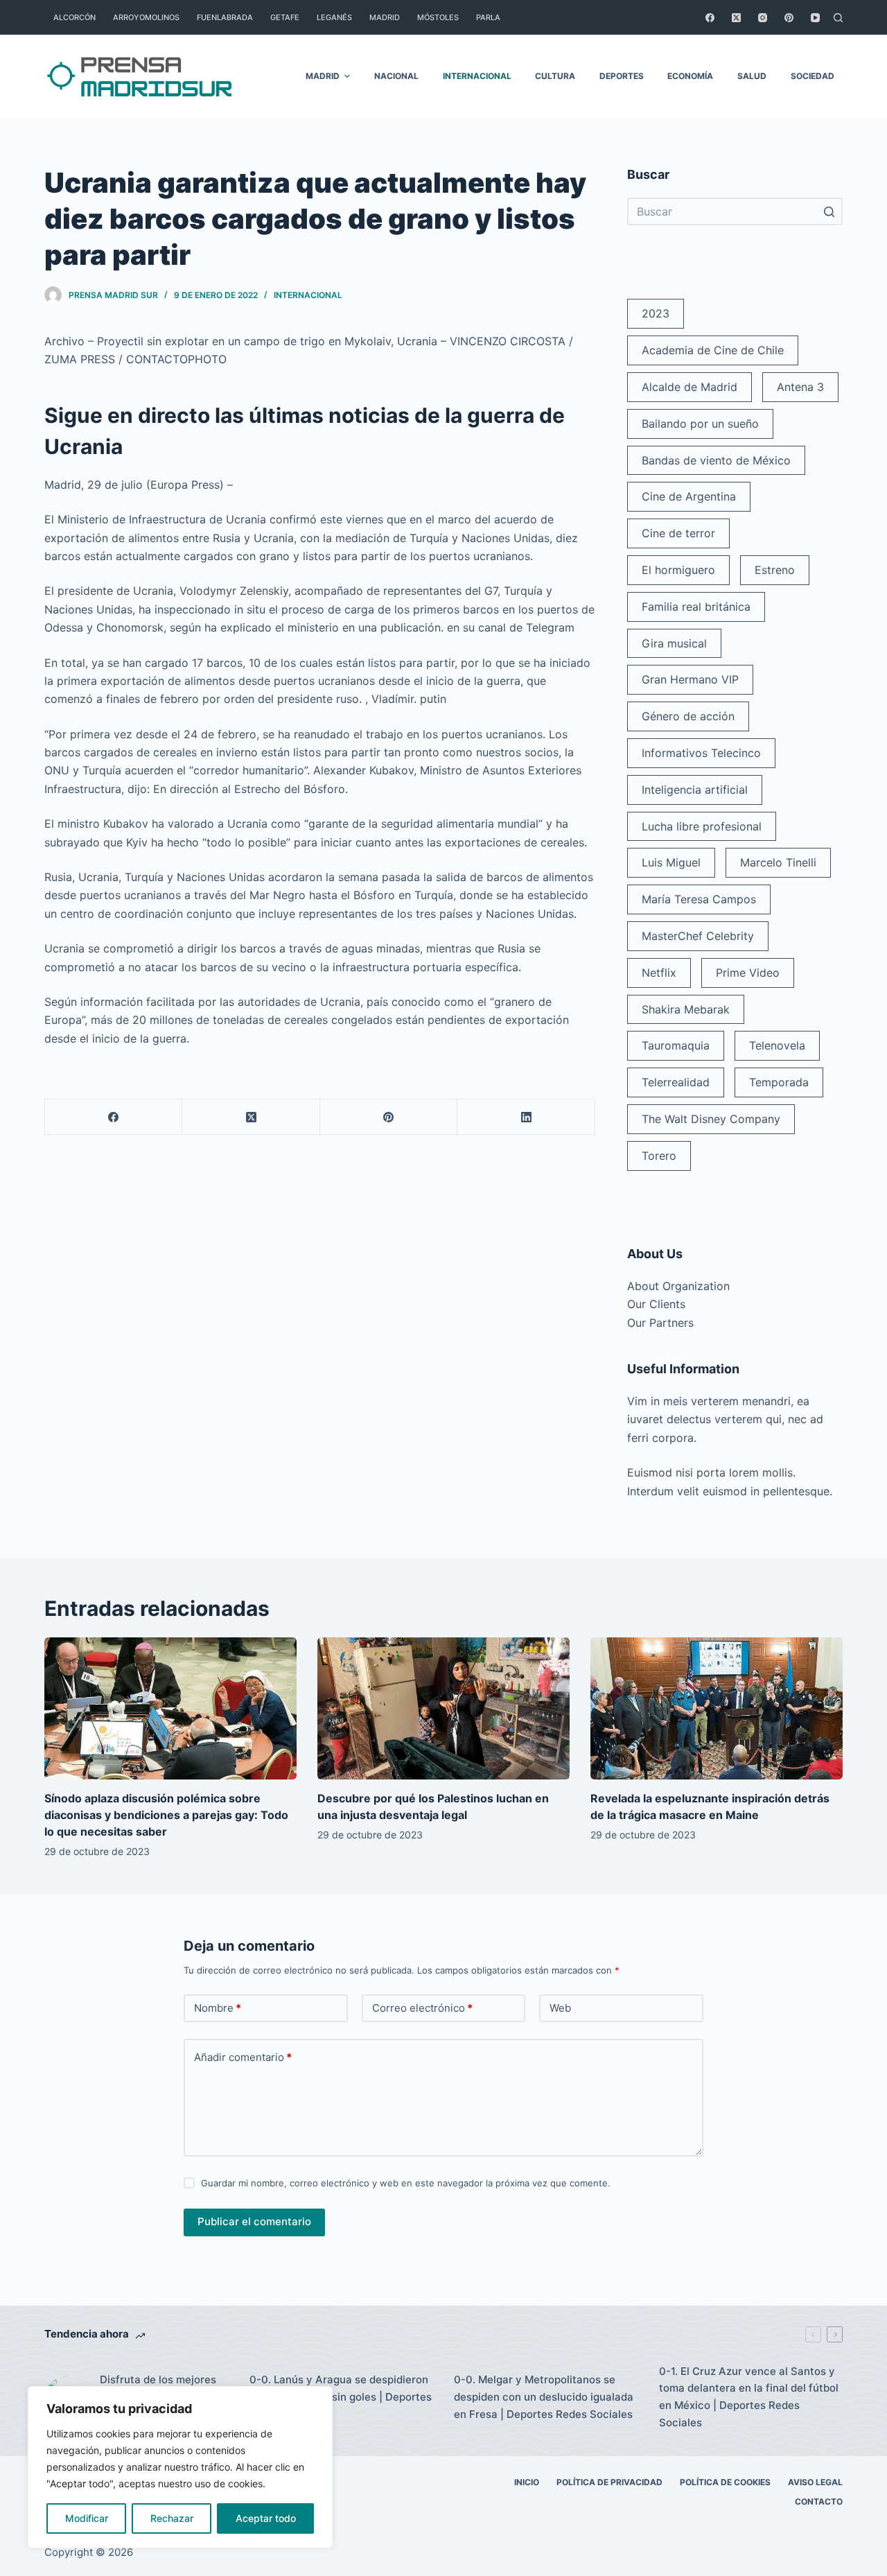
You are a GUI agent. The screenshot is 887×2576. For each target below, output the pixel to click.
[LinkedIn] (526, 1117)
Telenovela (777, 1045)
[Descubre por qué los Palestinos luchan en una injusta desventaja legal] (443, 1708)
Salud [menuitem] (752, 76)
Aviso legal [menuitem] (815, 2482)
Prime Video (748, 973)
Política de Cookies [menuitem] (725, 2482)
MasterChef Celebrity (698, 936)
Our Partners (660, 1323)
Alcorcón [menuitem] (74, 17)
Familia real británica (696, 607)
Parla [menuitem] (488, 17)
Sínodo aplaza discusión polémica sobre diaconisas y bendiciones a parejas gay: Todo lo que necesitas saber (166, 1815)
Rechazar (172, 2518)
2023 (656, 313)
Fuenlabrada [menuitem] (225, 17)
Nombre (218, 2008)
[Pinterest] (789, 18)
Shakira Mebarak (686, 1009)
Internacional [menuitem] (477, 76)
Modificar (87, 2518)
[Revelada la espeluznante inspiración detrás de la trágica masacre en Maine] (717, 1708)
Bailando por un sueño (700, 424)
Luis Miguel (671, 862)
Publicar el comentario (254, 2221)
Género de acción (688, 716)
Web (560, 2008)
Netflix (659, 973)
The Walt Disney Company (711, 1119)
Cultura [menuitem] (555, 76)
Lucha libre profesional (702, 826)
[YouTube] (815, 18)
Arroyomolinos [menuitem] (146, 17)
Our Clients (656, 1304)
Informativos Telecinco (701, 753)
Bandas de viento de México (716, 460)
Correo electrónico (422, 2008)
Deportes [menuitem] (622, 76)
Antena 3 (800, 387)
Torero (659, 1156)
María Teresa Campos (699, 899)
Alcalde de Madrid (690, 387)
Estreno (775, 570)
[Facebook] (710, 18)
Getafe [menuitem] (285, 17)
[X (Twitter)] (736, 18)
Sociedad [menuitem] (813, 76)
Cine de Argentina (689, 496)
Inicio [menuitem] (527, 2482)
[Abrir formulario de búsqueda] (838, 18)
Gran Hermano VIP (690, 679)
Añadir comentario (243, 2057)
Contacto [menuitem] (819, 2501)
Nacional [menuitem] (396, 76)
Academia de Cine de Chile (713, 350)
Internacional (308, 295)
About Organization (678, 1286)
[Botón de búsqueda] (829, 211)
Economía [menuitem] (690, 76)
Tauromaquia (676, 1045)
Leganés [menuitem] (334, 17)
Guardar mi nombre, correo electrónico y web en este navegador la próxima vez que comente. (406, 2183)
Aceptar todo (266, 2518)
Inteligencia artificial (695, 790)
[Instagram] (763, 18)
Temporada (779, 1082)
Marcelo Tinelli (778, 862)
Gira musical (674, 643)
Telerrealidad (676, 1082)
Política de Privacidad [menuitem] (609, 2482)
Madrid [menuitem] (385, 17)
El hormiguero (678, 570)
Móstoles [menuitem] (438, 17)
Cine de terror (678, 533)
